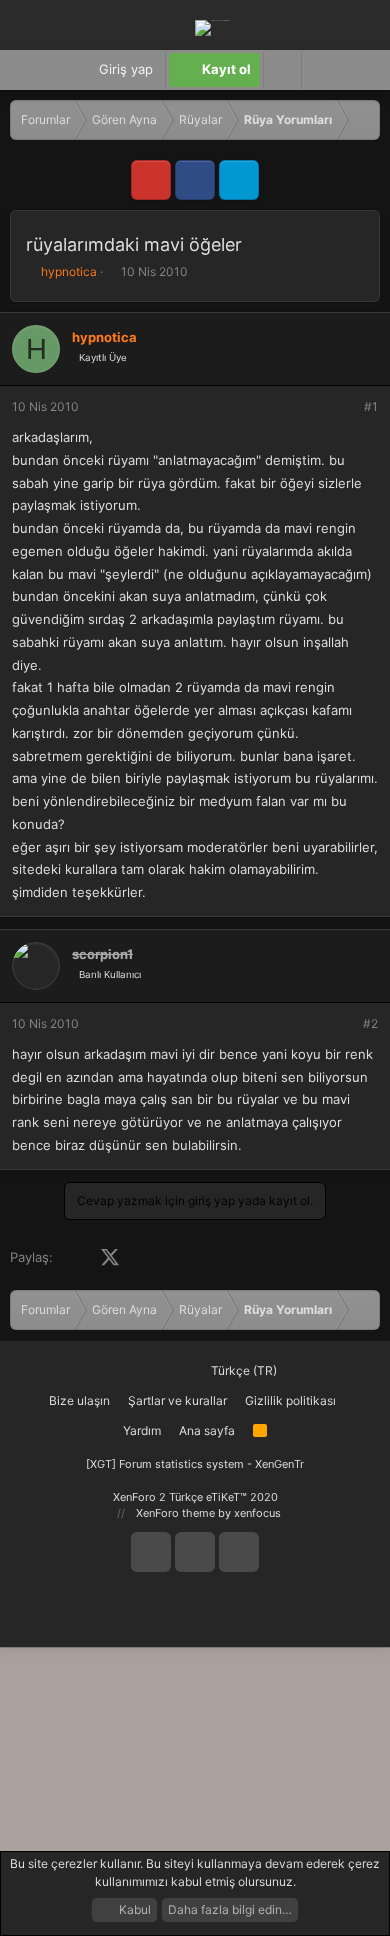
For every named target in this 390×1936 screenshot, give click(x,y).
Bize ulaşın (79, 1400)
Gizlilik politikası (290, 1400)
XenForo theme (175, 1513)
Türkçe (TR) (242, 1370)
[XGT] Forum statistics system (195, 1464)
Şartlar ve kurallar (177, 1400)
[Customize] (282, 70)
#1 (371, 406)
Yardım (142, 1430)
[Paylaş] (344, 407)
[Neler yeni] (359, 70)
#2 (370, 1023)
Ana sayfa (207, 1430)
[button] (320, 70)
